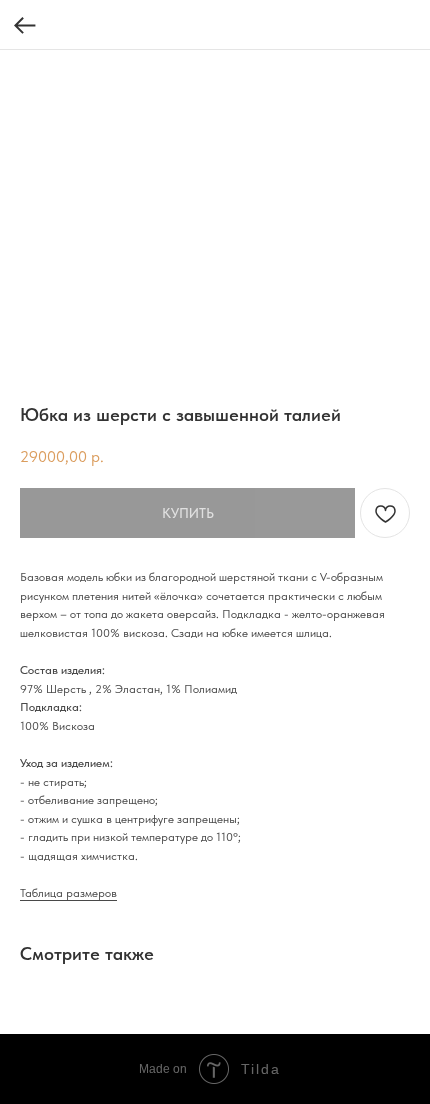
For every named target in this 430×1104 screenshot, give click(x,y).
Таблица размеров (68, 893)
